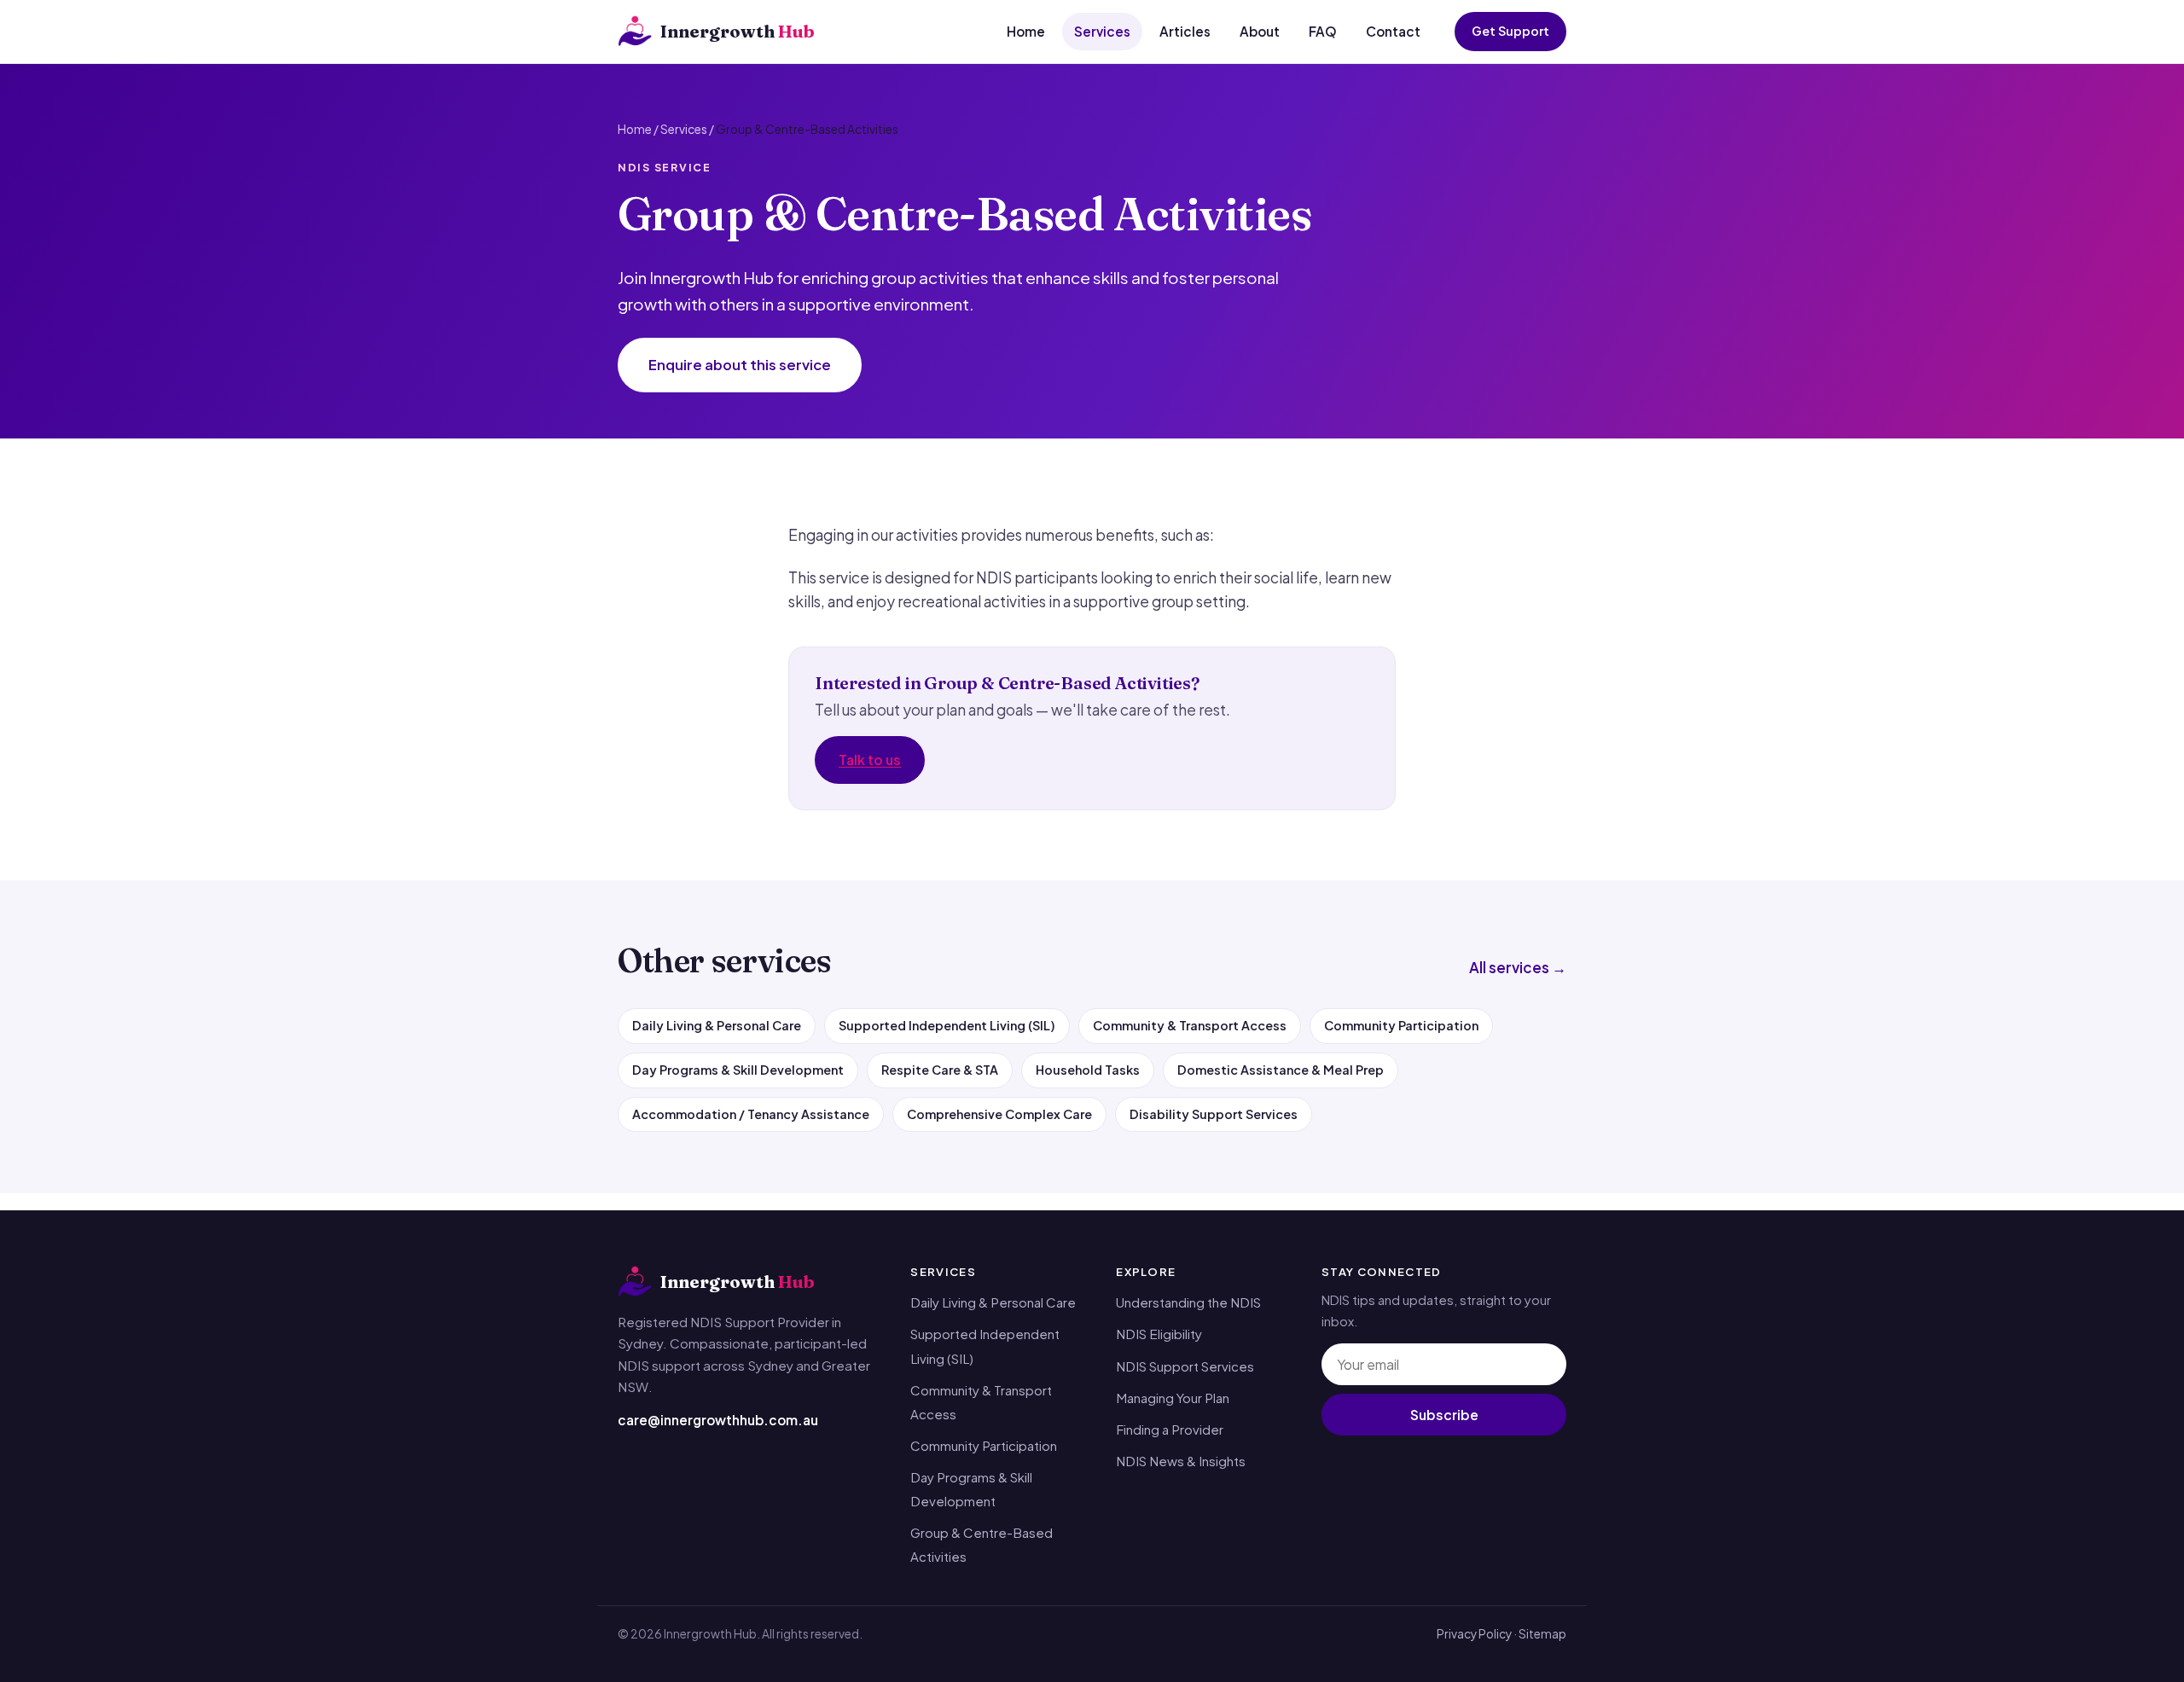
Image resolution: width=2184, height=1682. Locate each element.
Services (1102, 31)
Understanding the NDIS (1188, 1302)
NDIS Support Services (1185, 1366)
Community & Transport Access (1190, 1025)
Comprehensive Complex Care (999, 1114)
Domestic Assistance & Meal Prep (1281, 1070)
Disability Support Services (1214, 1114)
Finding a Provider (1170, 1429)
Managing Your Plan (1173, 1398)
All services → (1518, 967)
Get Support (1510, 31)
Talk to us (870, 760)
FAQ (1323, 31)
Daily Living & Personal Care (717, 1025)
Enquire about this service (740, 365)
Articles (1185, 31)
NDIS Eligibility (1159, 1334)
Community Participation (1401, 1025)
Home (1026, 31)
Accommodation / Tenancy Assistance (751, 1114)
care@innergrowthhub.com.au (718, 1420)
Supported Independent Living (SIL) (947, 1025)
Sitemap (1542, 1634)
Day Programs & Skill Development (738, 1070)
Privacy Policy (1474, 1634)
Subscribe (1444, 1415)
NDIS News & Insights (1181, 1461)
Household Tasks (1088, 1070)
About (1260, 31)
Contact (1393, 31)
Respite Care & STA (940, 1070)
